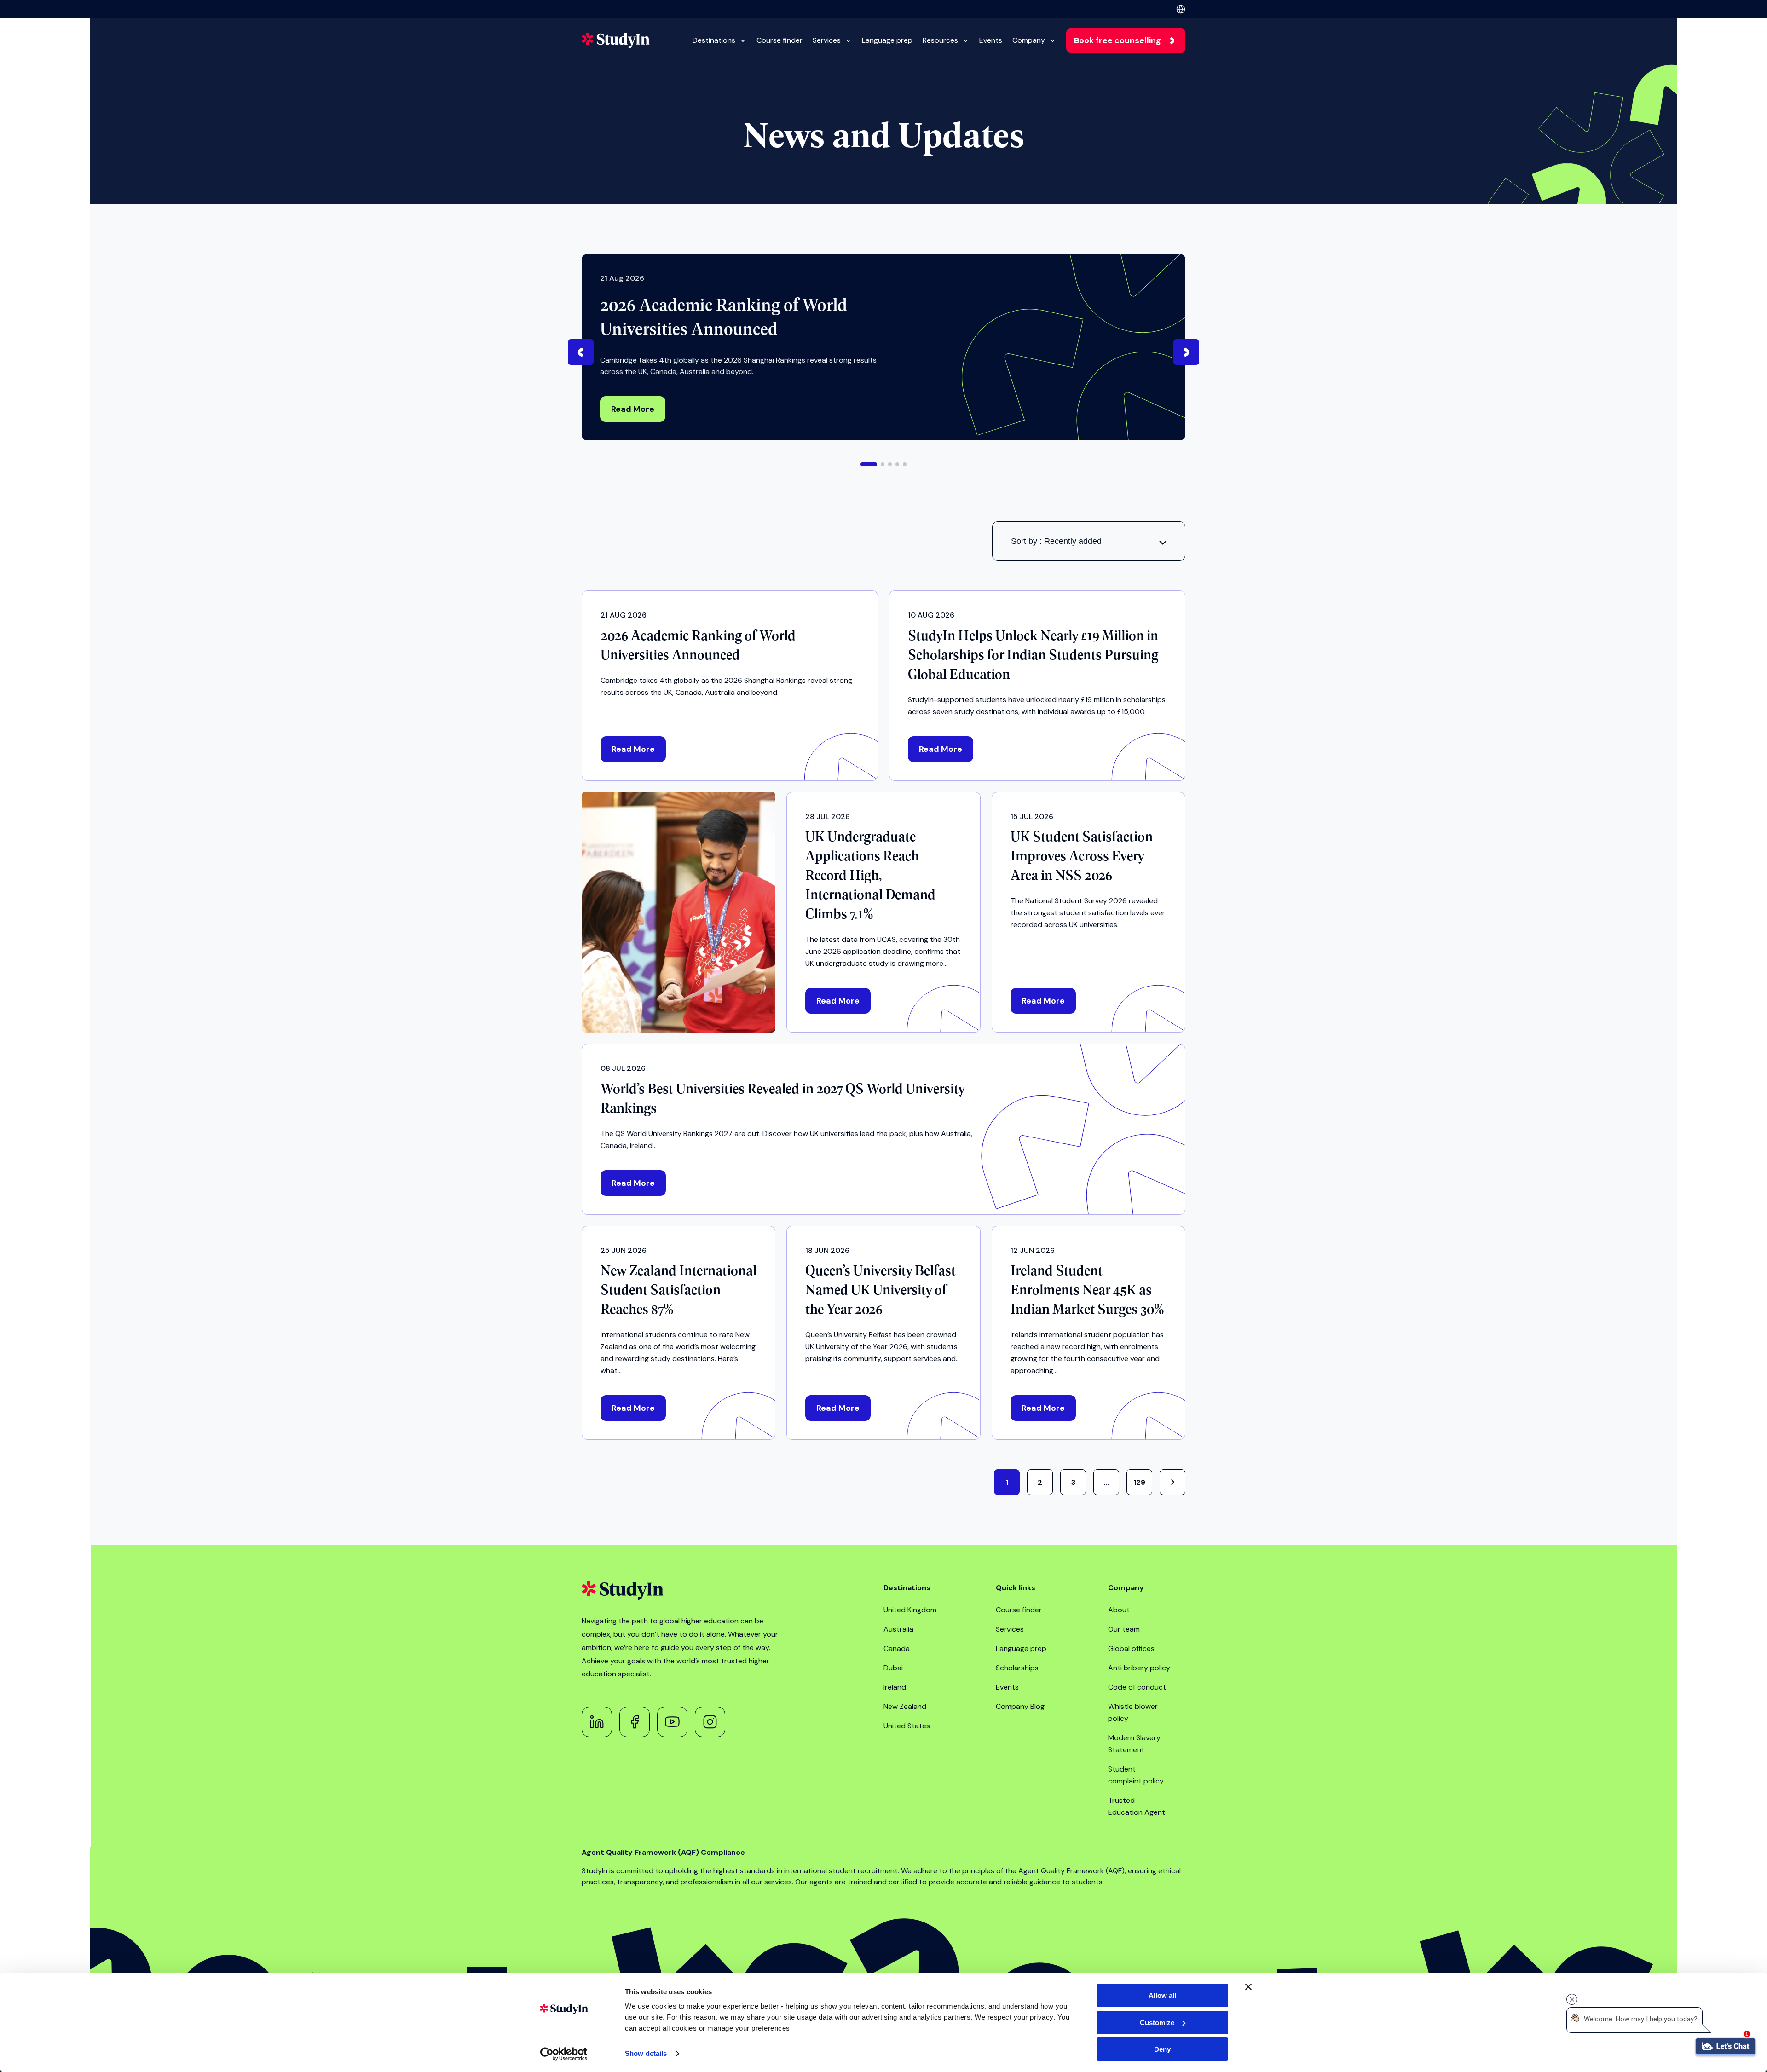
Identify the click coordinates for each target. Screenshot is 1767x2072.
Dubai (893, 1668)
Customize (1157, 2023)
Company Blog (1020, 1706)
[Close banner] (1248, 1987)
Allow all (1162, 1995)
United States (907, 1726)
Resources (940, 40)
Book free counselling (1117, 40)
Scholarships (1017, 1668)
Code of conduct (1137, 1687)
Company (1029, 40)
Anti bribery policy (1139, 1668)
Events (991, 40)
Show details (646, 2053)
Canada (897, 1648)
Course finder (780, 40)
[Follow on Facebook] (635, 1722)
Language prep (887, 40)
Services (827, 40)
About (1119, 1610)
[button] (869, 464)
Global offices (1131, 1648)
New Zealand (905, 1706)
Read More (633, 409)
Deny (1162, 2049)
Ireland (895, 1687)
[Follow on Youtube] (672, 1722)
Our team (1124, 1629)
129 (1139, 1482)
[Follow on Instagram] (710, 1722)
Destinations (714, 40)
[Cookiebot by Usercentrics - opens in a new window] (564, 2054)
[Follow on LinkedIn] (597, 1722)
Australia (898, 1629)
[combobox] (1089, 541)
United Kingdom (910, 1610)
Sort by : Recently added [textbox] (1056, 541)
